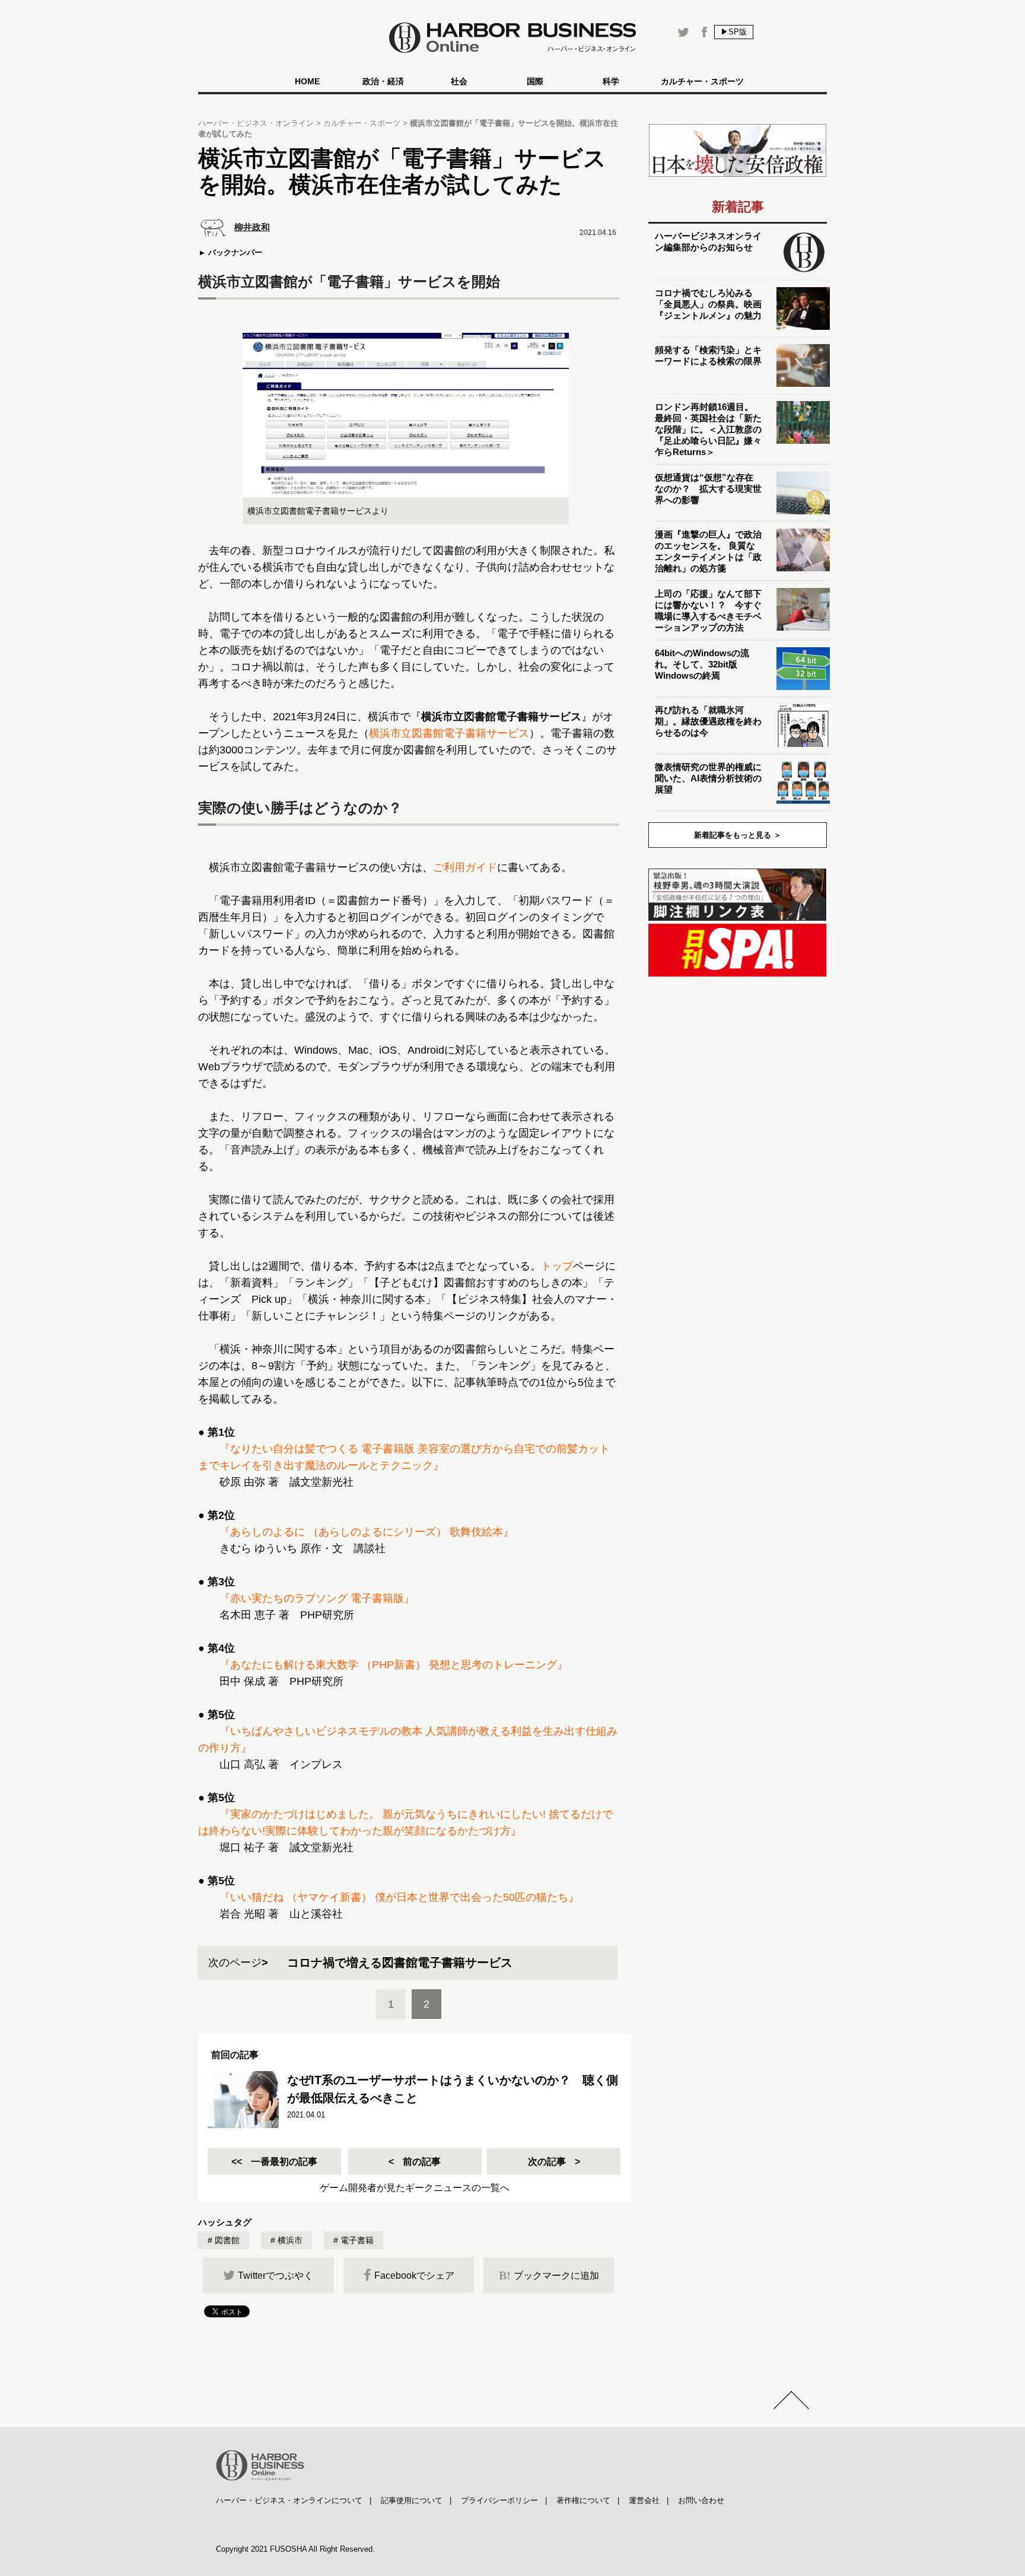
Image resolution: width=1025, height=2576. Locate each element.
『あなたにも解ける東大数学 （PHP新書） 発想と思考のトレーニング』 (394, 1665)
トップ (557, 1266)
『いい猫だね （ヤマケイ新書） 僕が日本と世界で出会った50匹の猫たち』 (399, 1897)
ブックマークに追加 (549, 2275)
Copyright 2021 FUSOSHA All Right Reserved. (295, 2549)
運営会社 (644, 2500)
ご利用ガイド (465, 867)
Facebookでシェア (414, 2276)
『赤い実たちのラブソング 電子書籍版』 (317, 1598)
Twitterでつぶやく (276, 2276)
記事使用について (412, 2500)
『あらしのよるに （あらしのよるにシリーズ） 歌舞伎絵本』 (367, 1532)
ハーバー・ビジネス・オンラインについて (289, 2500)
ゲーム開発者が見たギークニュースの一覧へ (415, 2188)
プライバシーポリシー (499, 2500)
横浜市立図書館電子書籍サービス (449, 733)
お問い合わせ (701, 2500)
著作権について (583, 2500)
